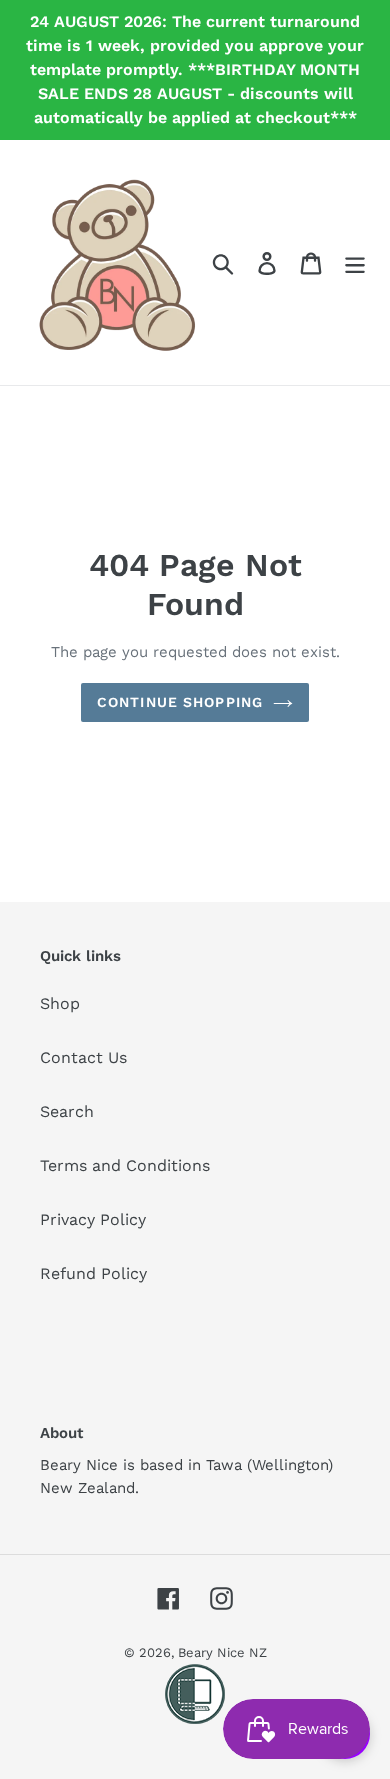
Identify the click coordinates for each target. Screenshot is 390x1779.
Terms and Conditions (125, 1165)
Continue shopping (180, 702)
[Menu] (355, 262)
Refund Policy (93, 1273)
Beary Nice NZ (222, 1652)
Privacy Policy (93, 1219)
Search (67, 1111)
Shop (60, 1003)
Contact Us (83, 1057)
